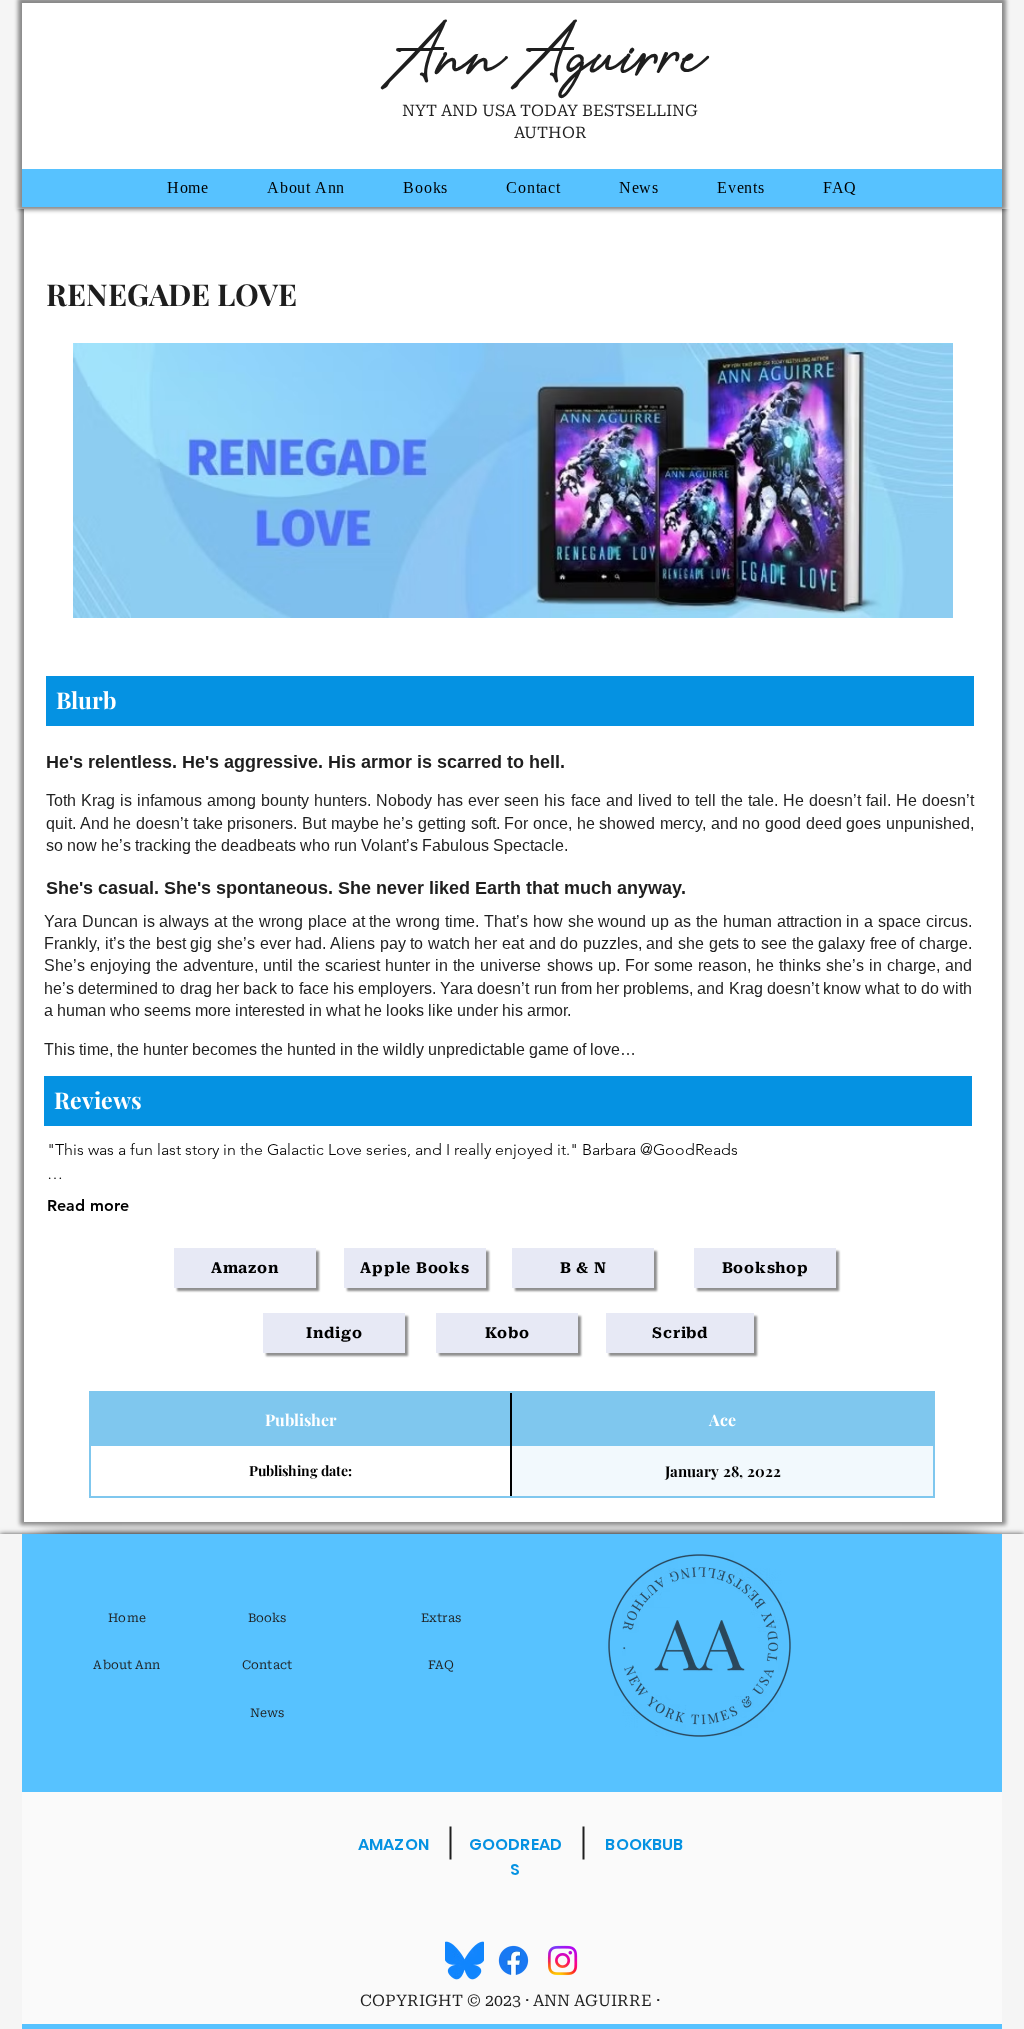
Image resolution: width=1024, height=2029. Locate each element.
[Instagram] (562, 1960)
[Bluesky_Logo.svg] (464, 1960)
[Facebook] (513, 1960)
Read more (88, 1205)
